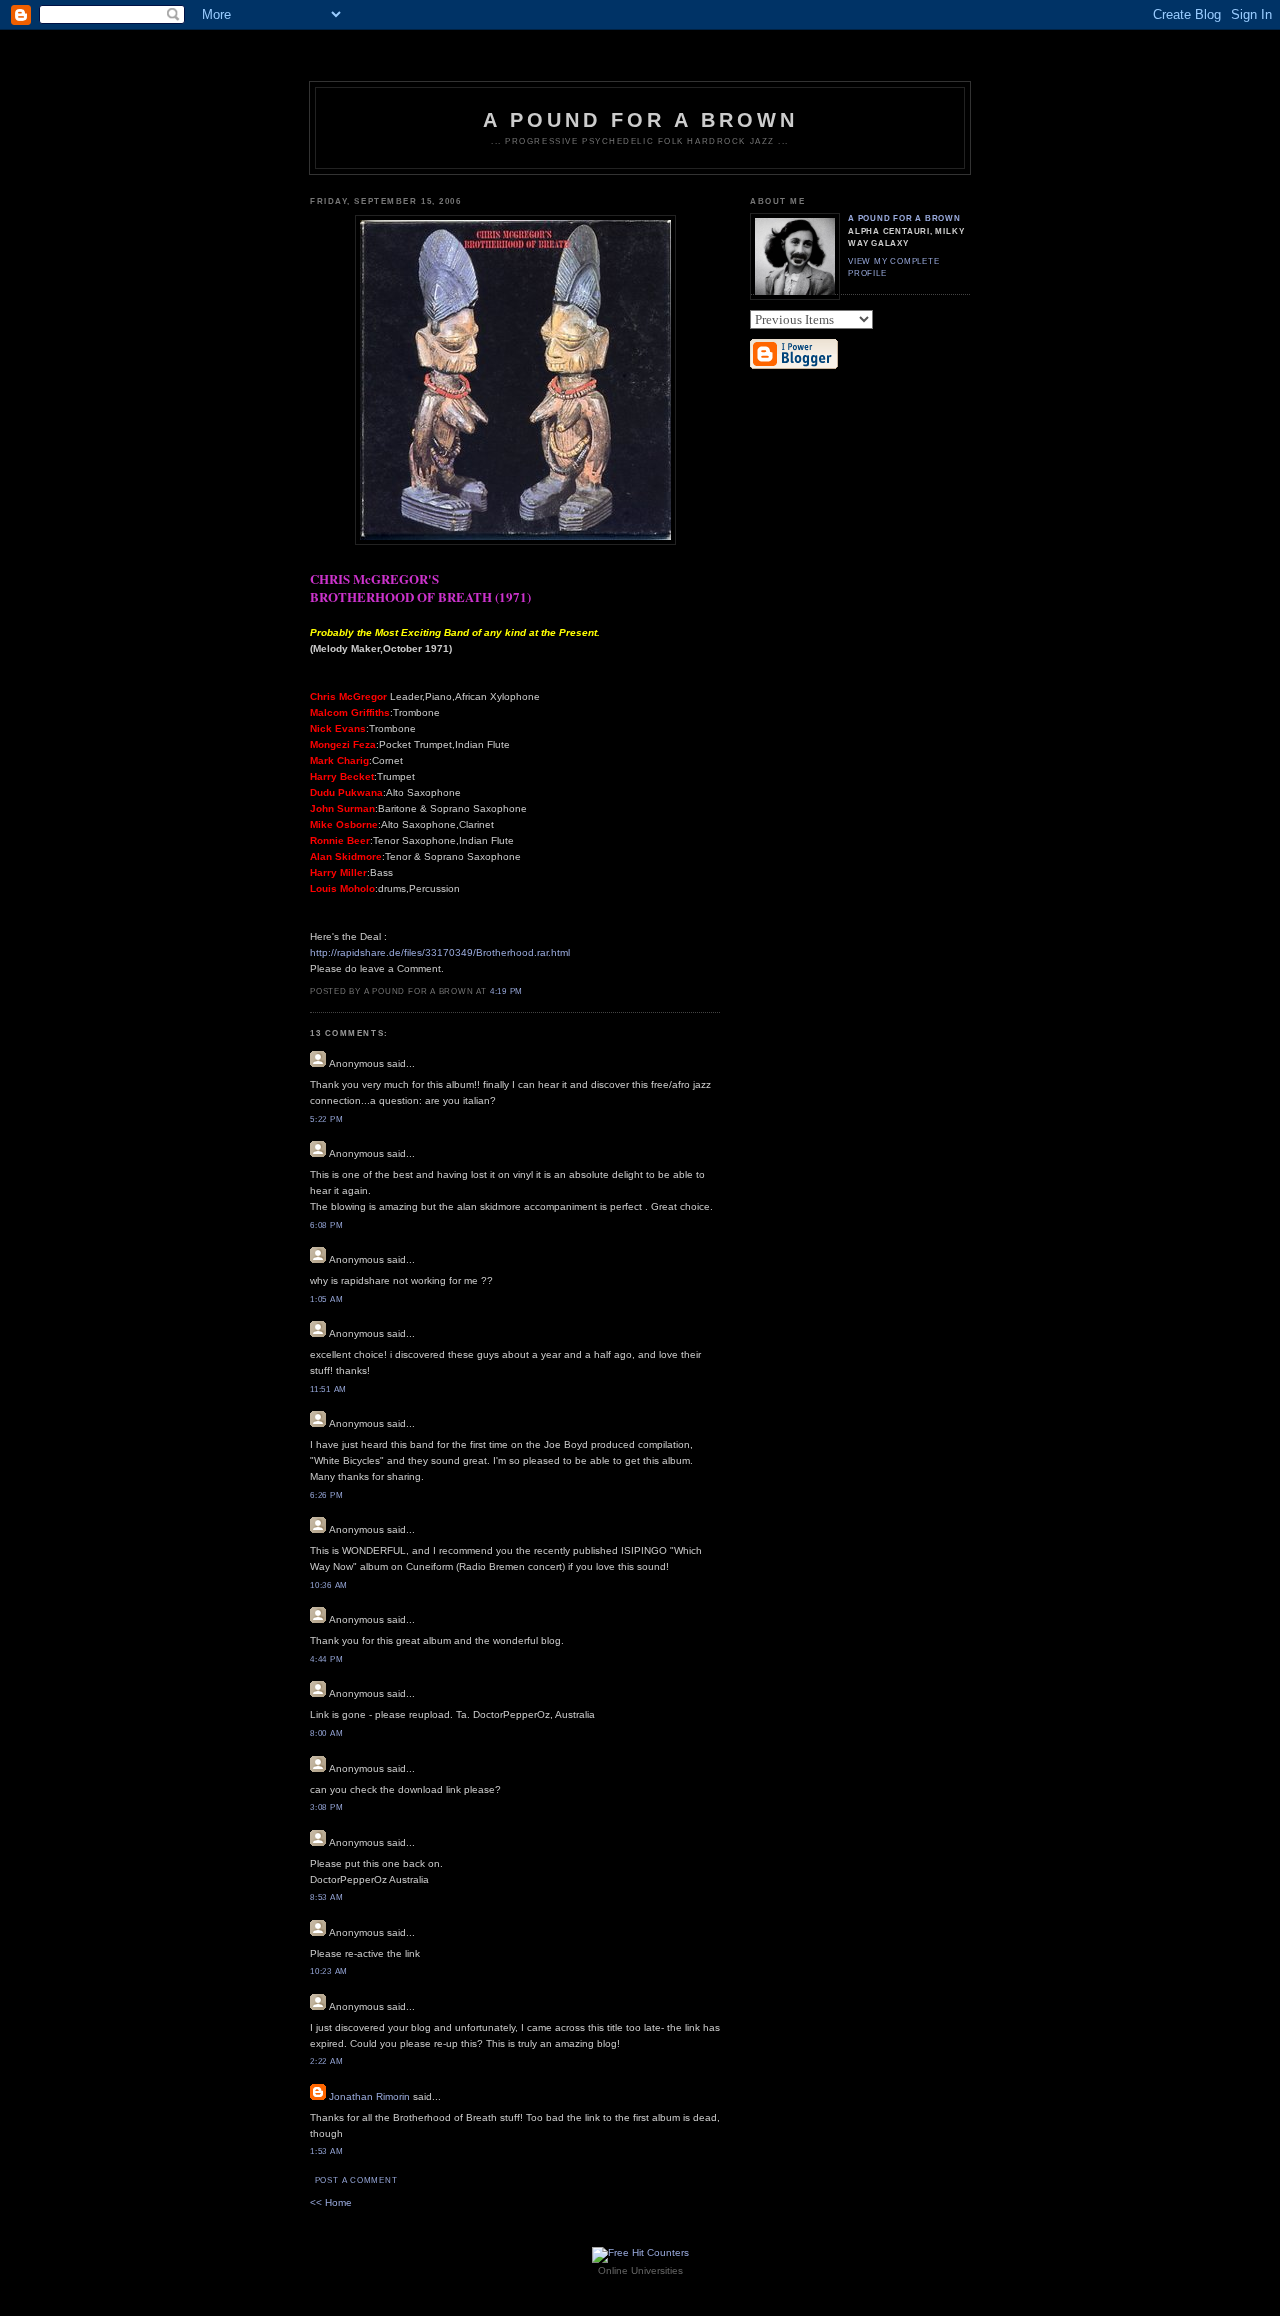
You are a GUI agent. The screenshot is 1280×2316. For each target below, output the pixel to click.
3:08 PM (326, 1807)
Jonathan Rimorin (369, 2096)
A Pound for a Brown (640, 120)
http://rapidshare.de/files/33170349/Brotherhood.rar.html (440, 952)
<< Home (331, 2202)
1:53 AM (326, 2151)
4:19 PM (506, 991)
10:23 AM (329, 1971)
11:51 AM (328, 1389)
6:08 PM (326, 1225)
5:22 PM (326, 1119)
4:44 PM (326, 1659)
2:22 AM (326, 2061)
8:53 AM (326, 1897)
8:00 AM (326, 1733)
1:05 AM (326, 1299)
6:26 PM (326, 1495)
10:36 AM (329, 1585)
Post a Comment (356, 2180)
